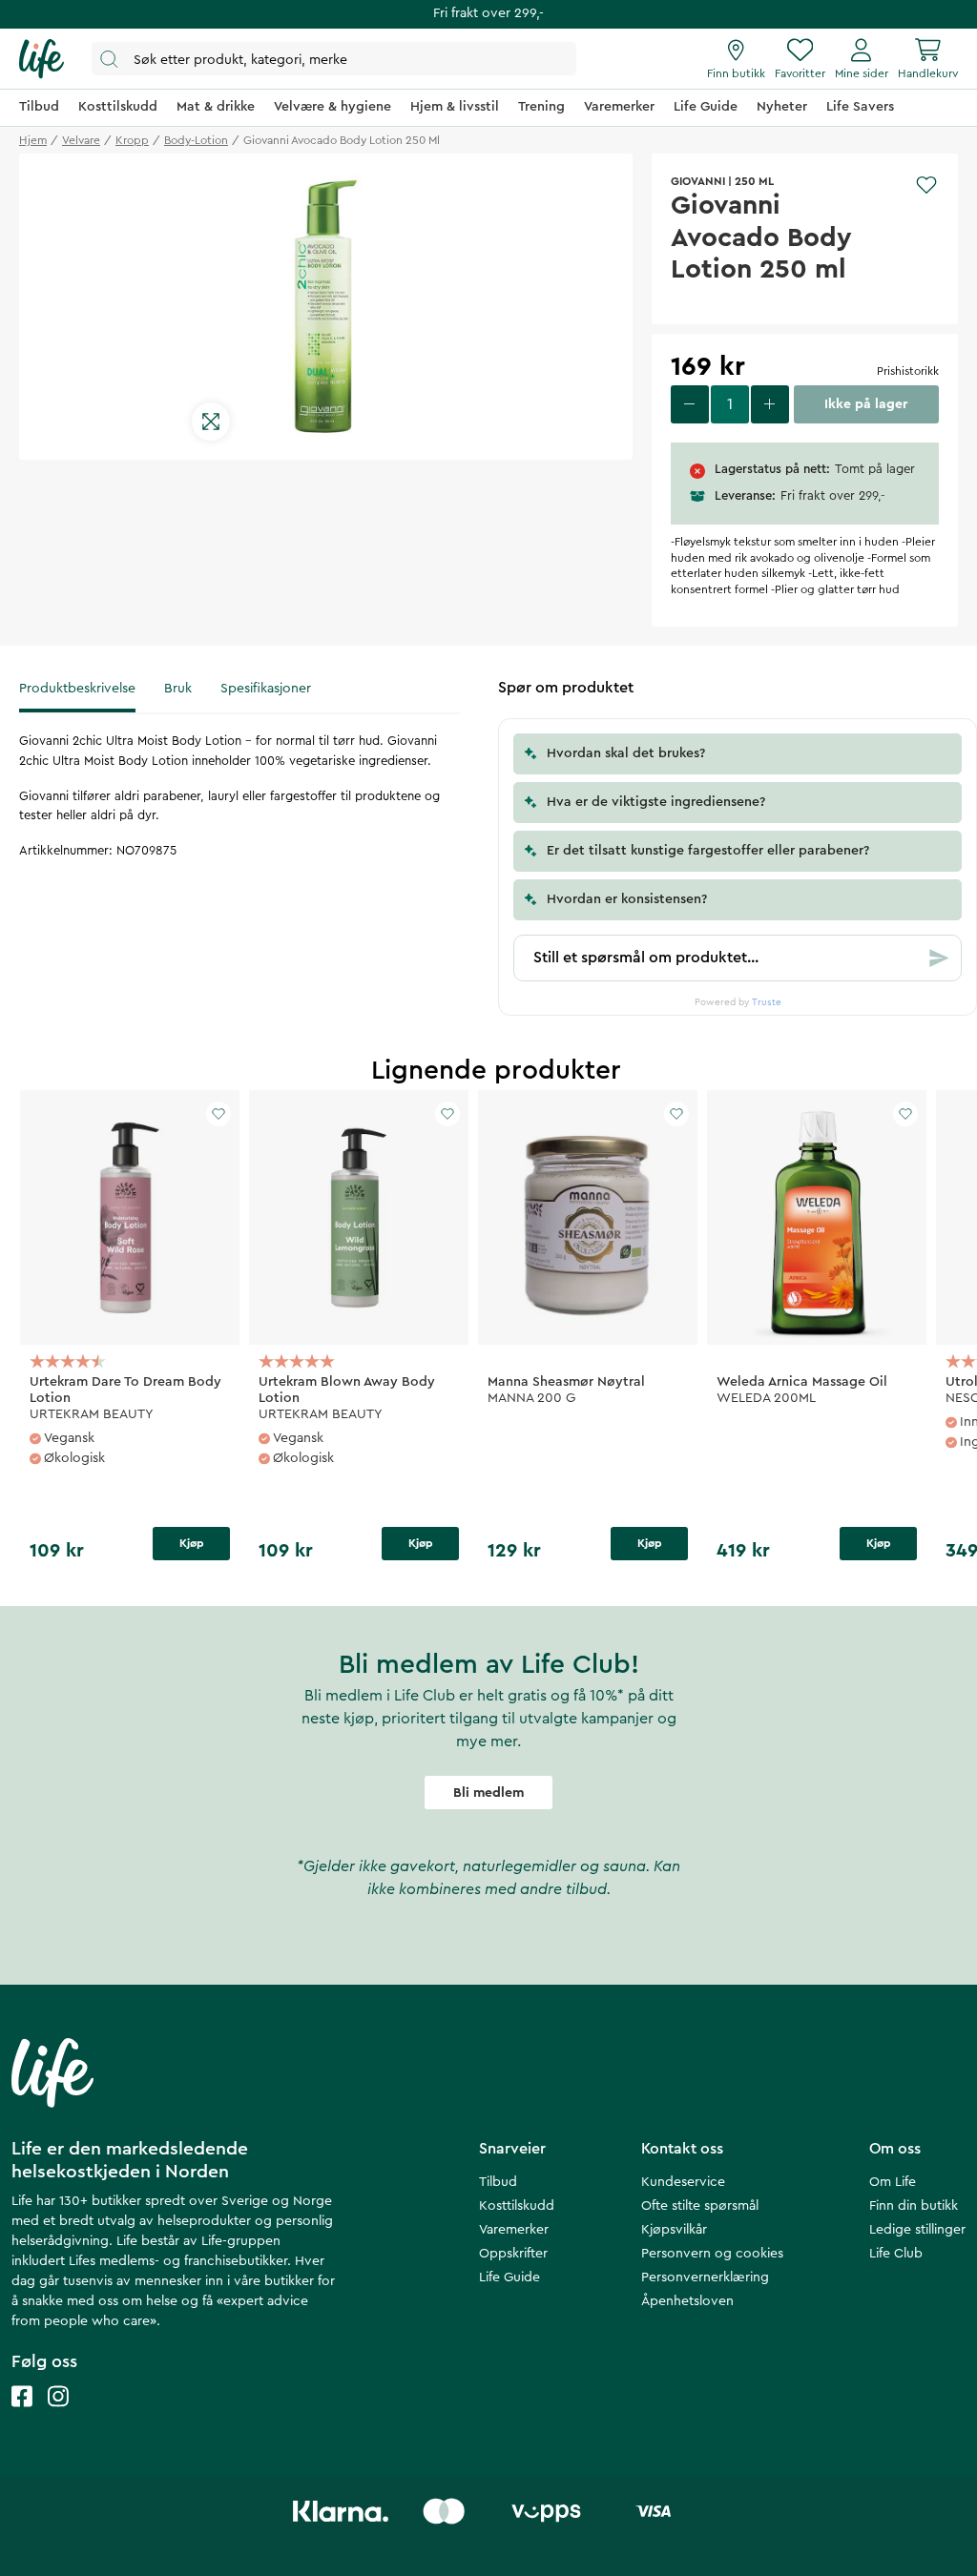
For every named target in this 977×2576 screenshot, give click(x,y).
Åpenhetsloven (687, 2301)
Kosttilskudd (517, 2206)
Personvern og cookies (712, 2254)
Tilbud (498, 2182)
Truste (767, 1002)
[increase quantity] (770, 404)
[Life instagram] (58, 2415)
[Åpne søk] (334, 59)
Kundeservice (683, 2182)
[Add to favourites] (926, 185)
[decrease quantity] (690, 404)
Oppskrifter (513, 2254)
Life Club (896, 2254)
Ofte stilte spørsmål (700, 2206)
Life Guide (509, 2277)
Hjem (33, 140)
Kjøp (192, 1543)
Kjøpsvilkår (674, 2230)
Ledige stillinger (917, 2230)
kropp (132, 140)
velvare (81, 140)
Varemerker (514, 2230)
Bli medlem (488, 1793)
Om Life (893, 2182)
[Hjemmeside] (42, 59)
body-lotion (196, 140)
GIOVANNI (698, 181)
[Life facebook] (22, 2415)
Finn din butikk (914, 2206)
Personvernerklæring (705, 2277)
